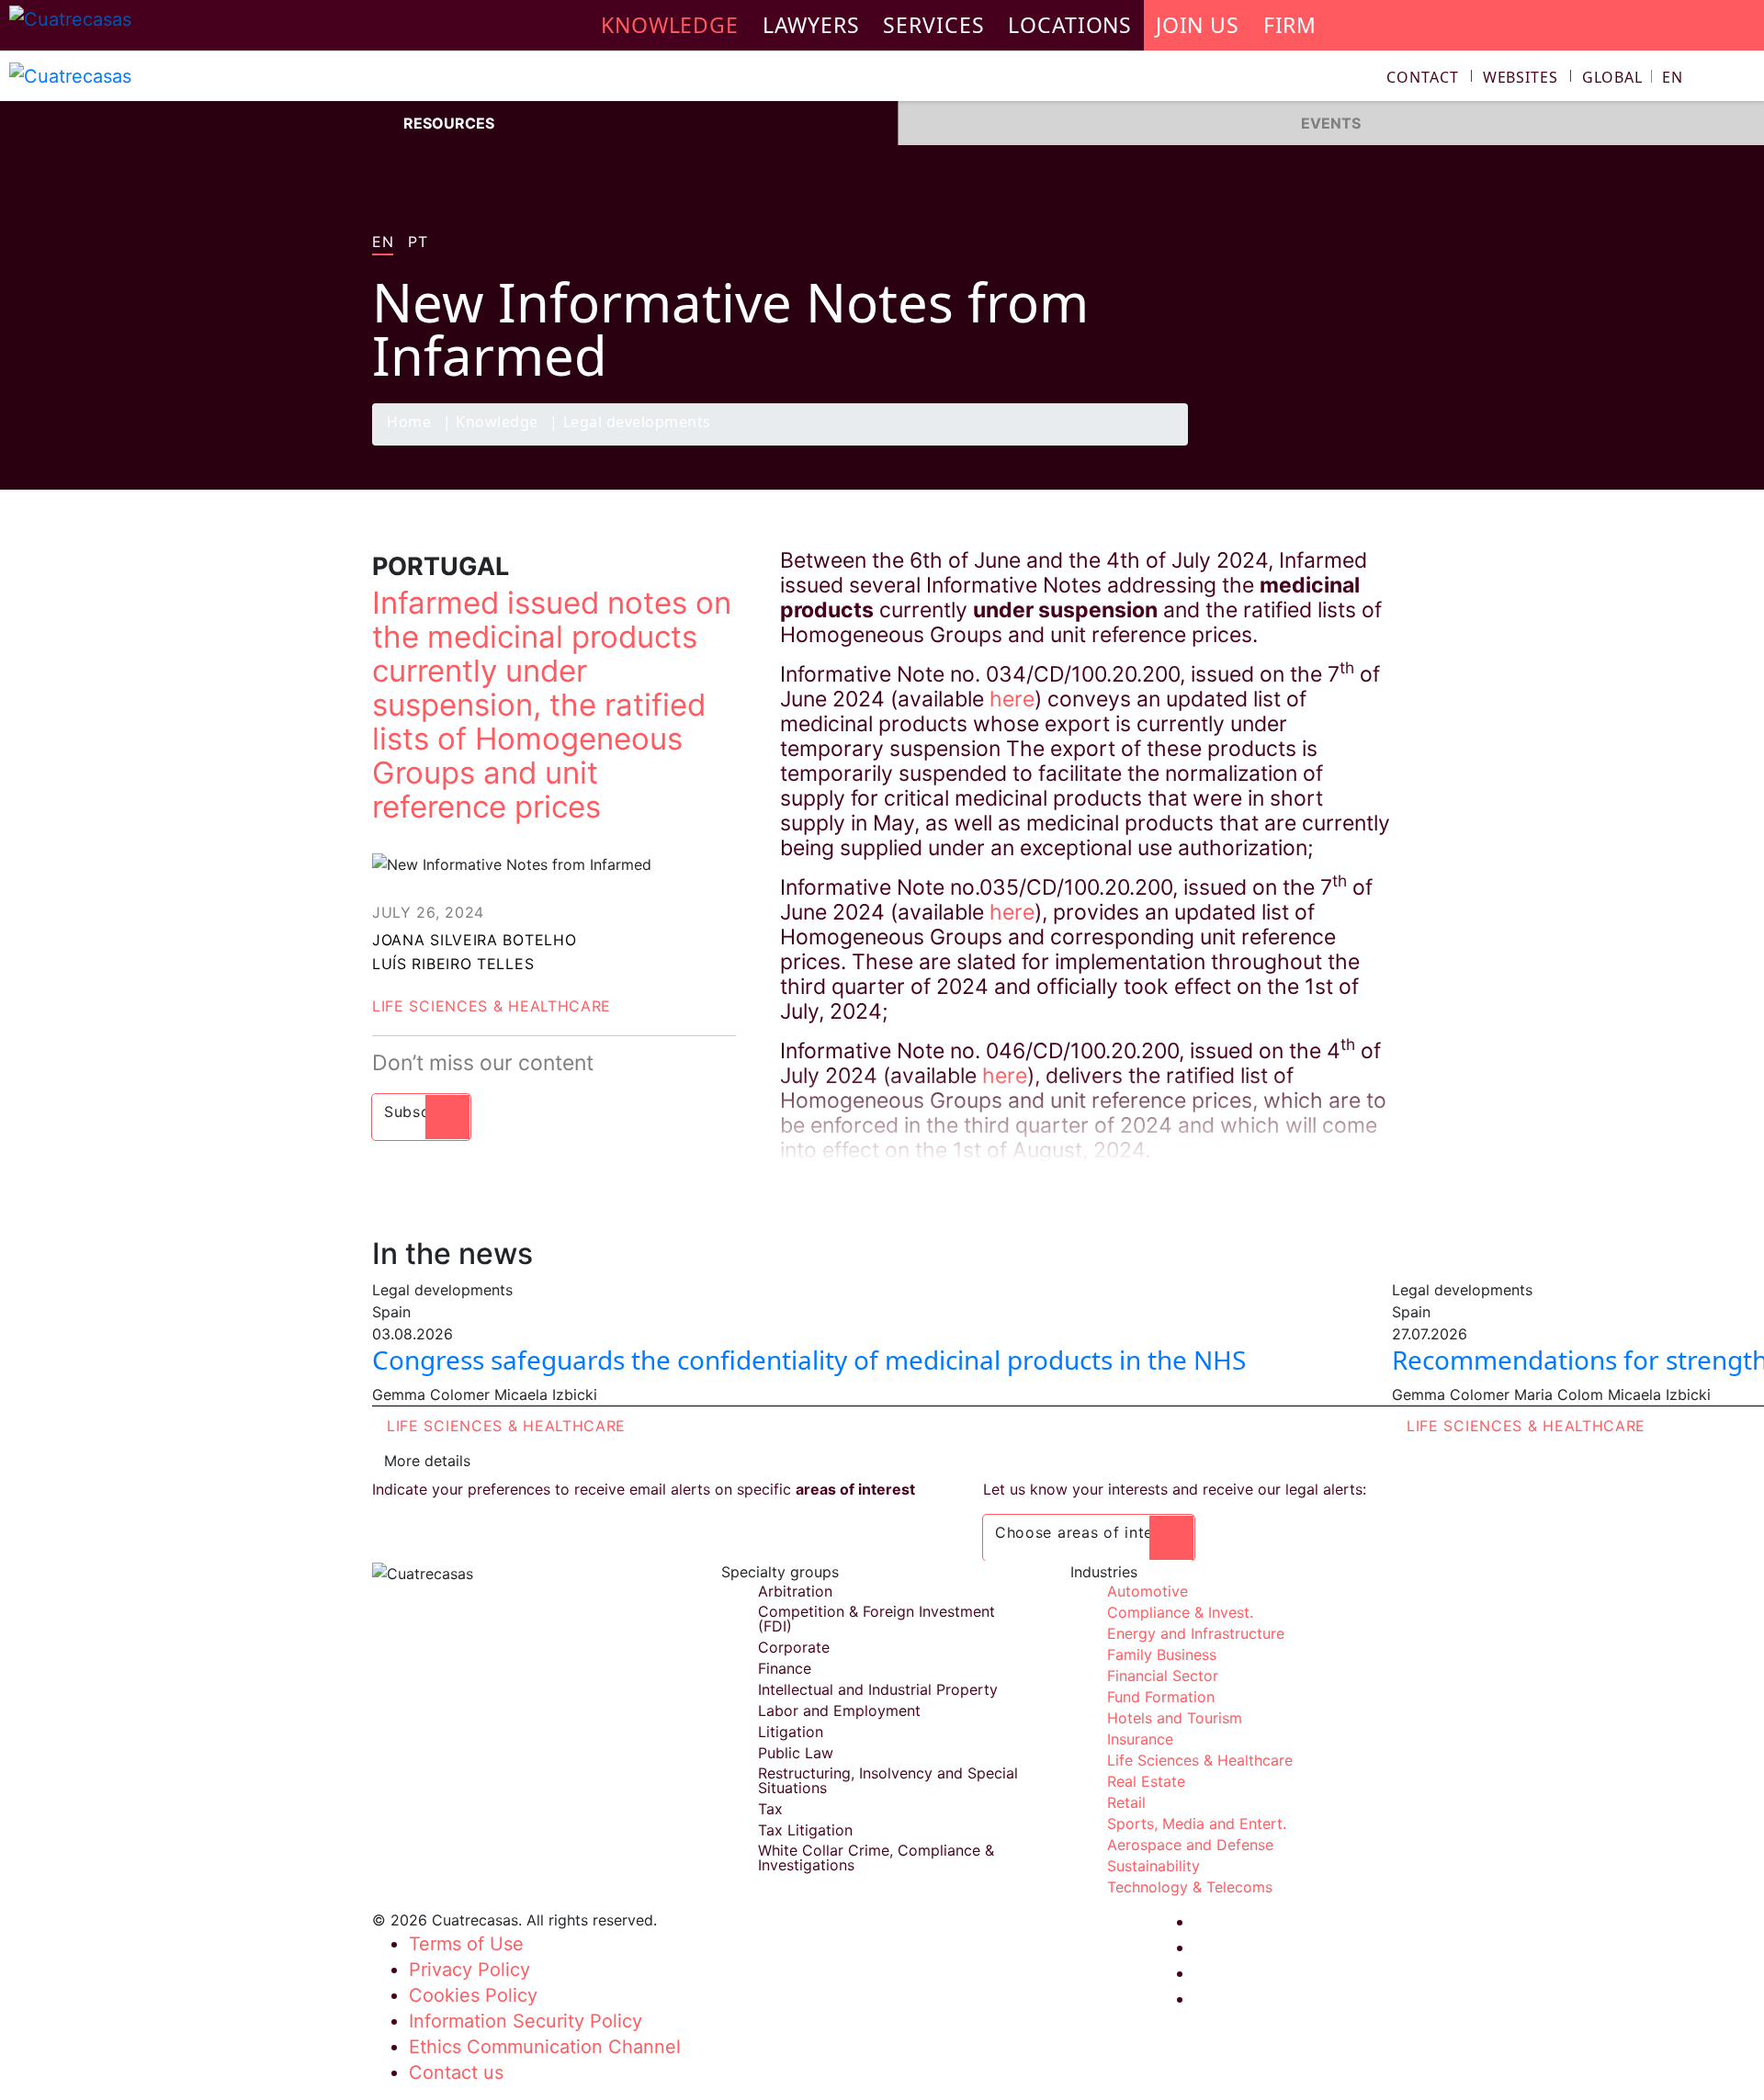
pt (418, 243)
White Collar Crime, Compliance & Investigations (876, 1857)
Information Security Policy (526, 2021)
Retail (1126, 1802)
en (383, 243)
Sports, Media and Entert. (1197, 1823)
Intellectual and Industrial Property (878, 1689)
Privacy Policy (469, 1970)
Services (933, 25)
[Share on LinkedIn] (1336, 445)
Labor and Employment (839, 1710)
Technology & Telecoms (1190, 1887)
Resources (449, 123)
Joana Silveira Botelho (474, 940)
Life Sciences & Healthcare (492, 1006)
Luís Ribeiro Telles (453, 964)
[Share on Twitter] (1300, 445)
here (1012, 699)
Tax (770, 1809)
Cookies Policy (473, 1995)
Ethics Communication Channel (545, 2047)
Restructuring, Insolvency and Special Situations (888, 1780)
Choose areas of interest (1089, 1532)
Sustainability (1153, 1866)
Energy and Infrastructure (1196, 1633)
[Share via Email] (1372, 445)
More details (427, 1461)
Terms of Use (466, 1944)
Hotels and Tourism (1175, 1718)
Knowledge (497, 423)
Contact (1423, 77)
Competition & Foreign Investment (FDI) (876, 1619)
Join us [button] (1198, 25)
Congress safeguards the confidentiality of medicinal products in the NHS (809, 1360)
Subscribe (421, 1112)
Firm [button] (1290, 25)
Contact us (456, 2072)
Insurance (1140, 1739)
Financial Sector (1163, 1676)
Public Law (796, 1753)
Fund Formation (1161, 1697)
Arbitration (795, 1591)
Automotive (1148, 1591)
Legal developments (637, 423)
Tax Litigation (805, 1830)
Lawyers (811, 25)
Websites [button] (1521, 77)
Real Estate (1146, 1781)
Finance (785, 1668)
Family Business (1162, 1654)
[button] (1633, 77)
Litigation (791, 1732)
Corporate (794, 1647)
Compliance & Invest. (1180, 1612)
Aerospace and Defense (1190, 1845)
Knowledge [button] (670, 25)
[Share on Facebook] (1264, 445)
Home (409, 423)
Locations (1070, 25)
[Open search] (1742, 79)
